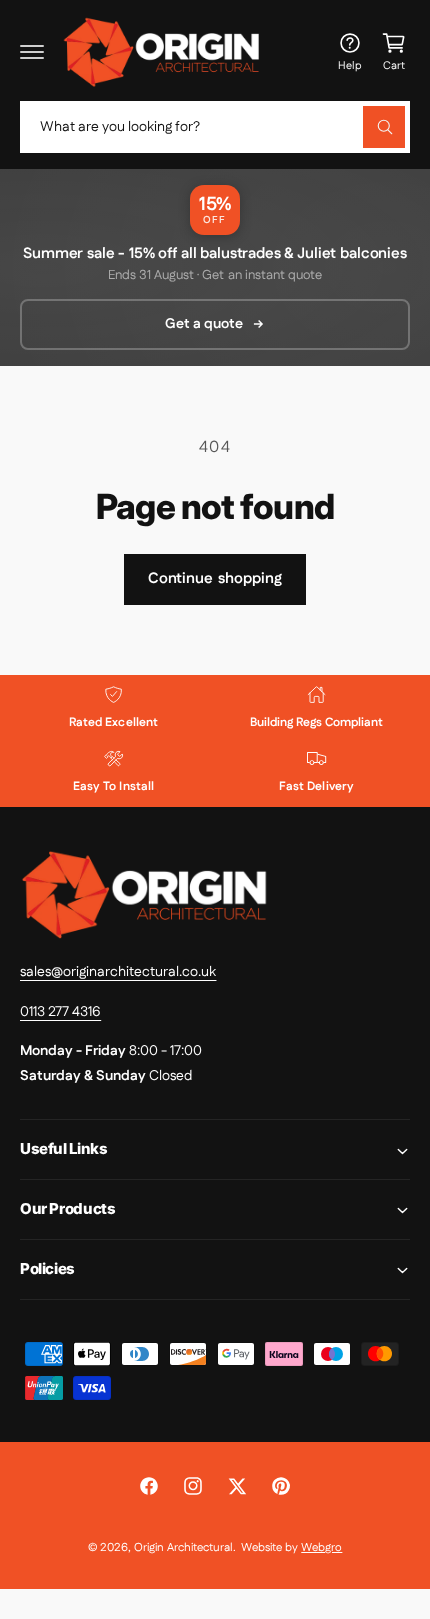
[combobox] (215, 127)
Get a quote (204, 324)
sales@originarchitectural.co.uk (118, 972)
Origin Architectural (183, 1547)
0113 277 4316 (60, 1012)
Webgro (321, 1547)
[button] (32, 52)
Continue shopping (215, 578)
